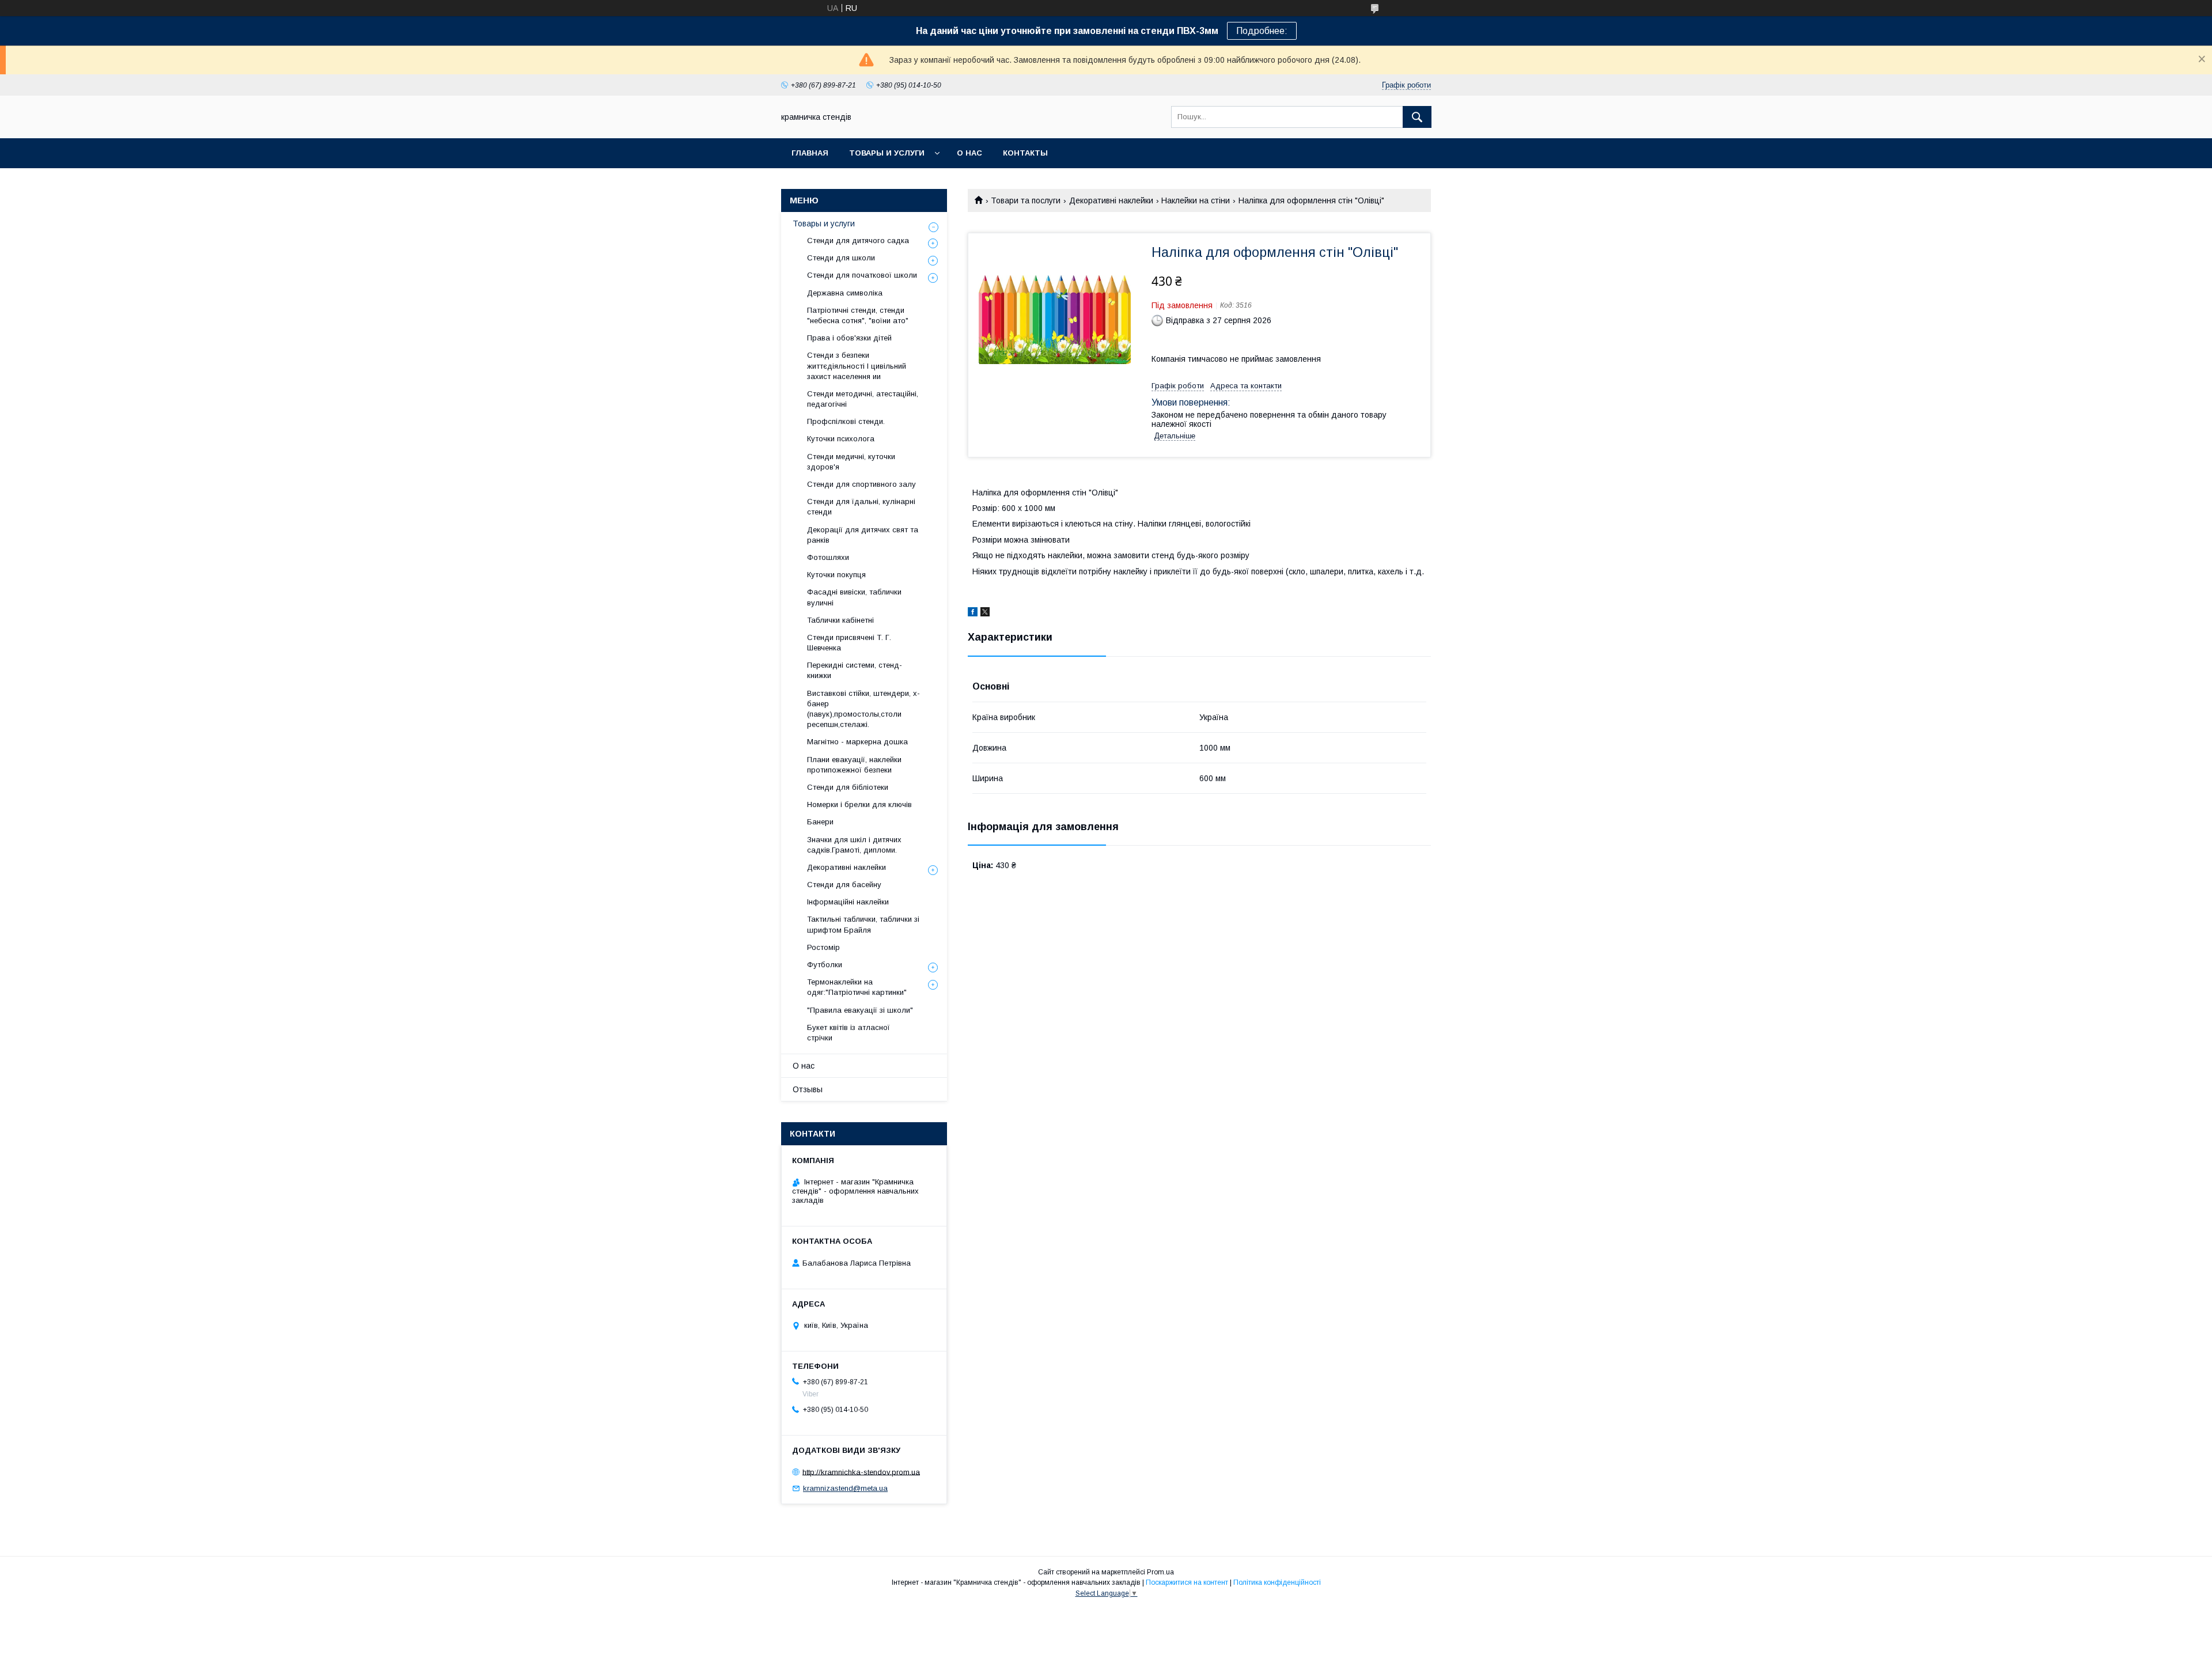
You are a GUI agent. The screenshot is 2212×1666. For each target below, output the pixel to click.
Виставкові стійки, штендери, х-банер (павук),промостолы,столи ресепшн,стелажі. (863, 709)
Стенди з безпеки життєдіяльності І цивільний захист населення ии (857, 366)
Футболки (825, 965)
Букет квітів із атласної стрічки (849, 1033)
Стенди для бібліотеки (848, 787)
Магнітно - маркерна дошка (857, 742)
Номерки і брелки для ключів (859, 804)
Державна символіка (845, 293)
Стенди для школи (841, 258)
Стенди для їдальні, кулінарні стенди (861, 507)
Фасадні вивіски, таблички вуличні (854, 597)
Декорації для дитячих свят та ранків (863, 535)
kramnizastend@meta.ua (845, 1488)
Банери (820, 822)
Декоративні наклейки (1111, 200)
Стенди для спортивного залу (861, 484)
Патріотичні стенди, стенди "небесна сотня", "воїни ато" (858, 315)
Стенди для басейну (844, 885)
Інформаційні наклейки (848, 902)
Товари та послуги (1026, 200)
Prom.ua (1160, 1572)
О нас (969, 153)
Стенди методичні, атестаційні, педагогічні (863, 399)
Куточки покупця (836, 575)
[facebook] (973, 614)
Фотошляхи (828, 557)
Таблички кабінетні (840, 620)
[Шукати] (1417, 117)
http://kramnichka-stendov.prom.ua (861, 1472)
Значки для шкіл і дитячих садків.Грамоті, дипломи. (854, 845)
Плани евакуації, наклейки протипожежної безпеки (854, 765)
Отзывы (808, 1089)
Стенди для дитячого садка (858, 241)
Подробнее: (1262, 31)
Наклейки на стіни (1196, 200)
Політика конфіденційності (1277, 1582)
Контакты (1025, 153)
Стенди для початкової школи (862, 275)
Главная (810, 153)
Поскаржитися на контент (1187, 1582)
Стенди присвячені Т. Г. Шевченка (849, 643)
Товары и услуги (887, 153)
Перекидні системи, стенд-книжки (855, 670)
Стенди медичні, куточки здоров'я (851, 462)
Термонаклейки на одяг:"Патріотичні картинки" (857, 987)
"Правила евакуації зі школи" (860, 1010)
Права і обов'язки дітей (849, 338)
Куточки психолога (841, 439)
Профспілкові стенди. (846, 421)
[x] (985, 614)
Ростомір (823, 947)
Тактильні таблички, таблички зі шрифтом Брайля (863, 924)
